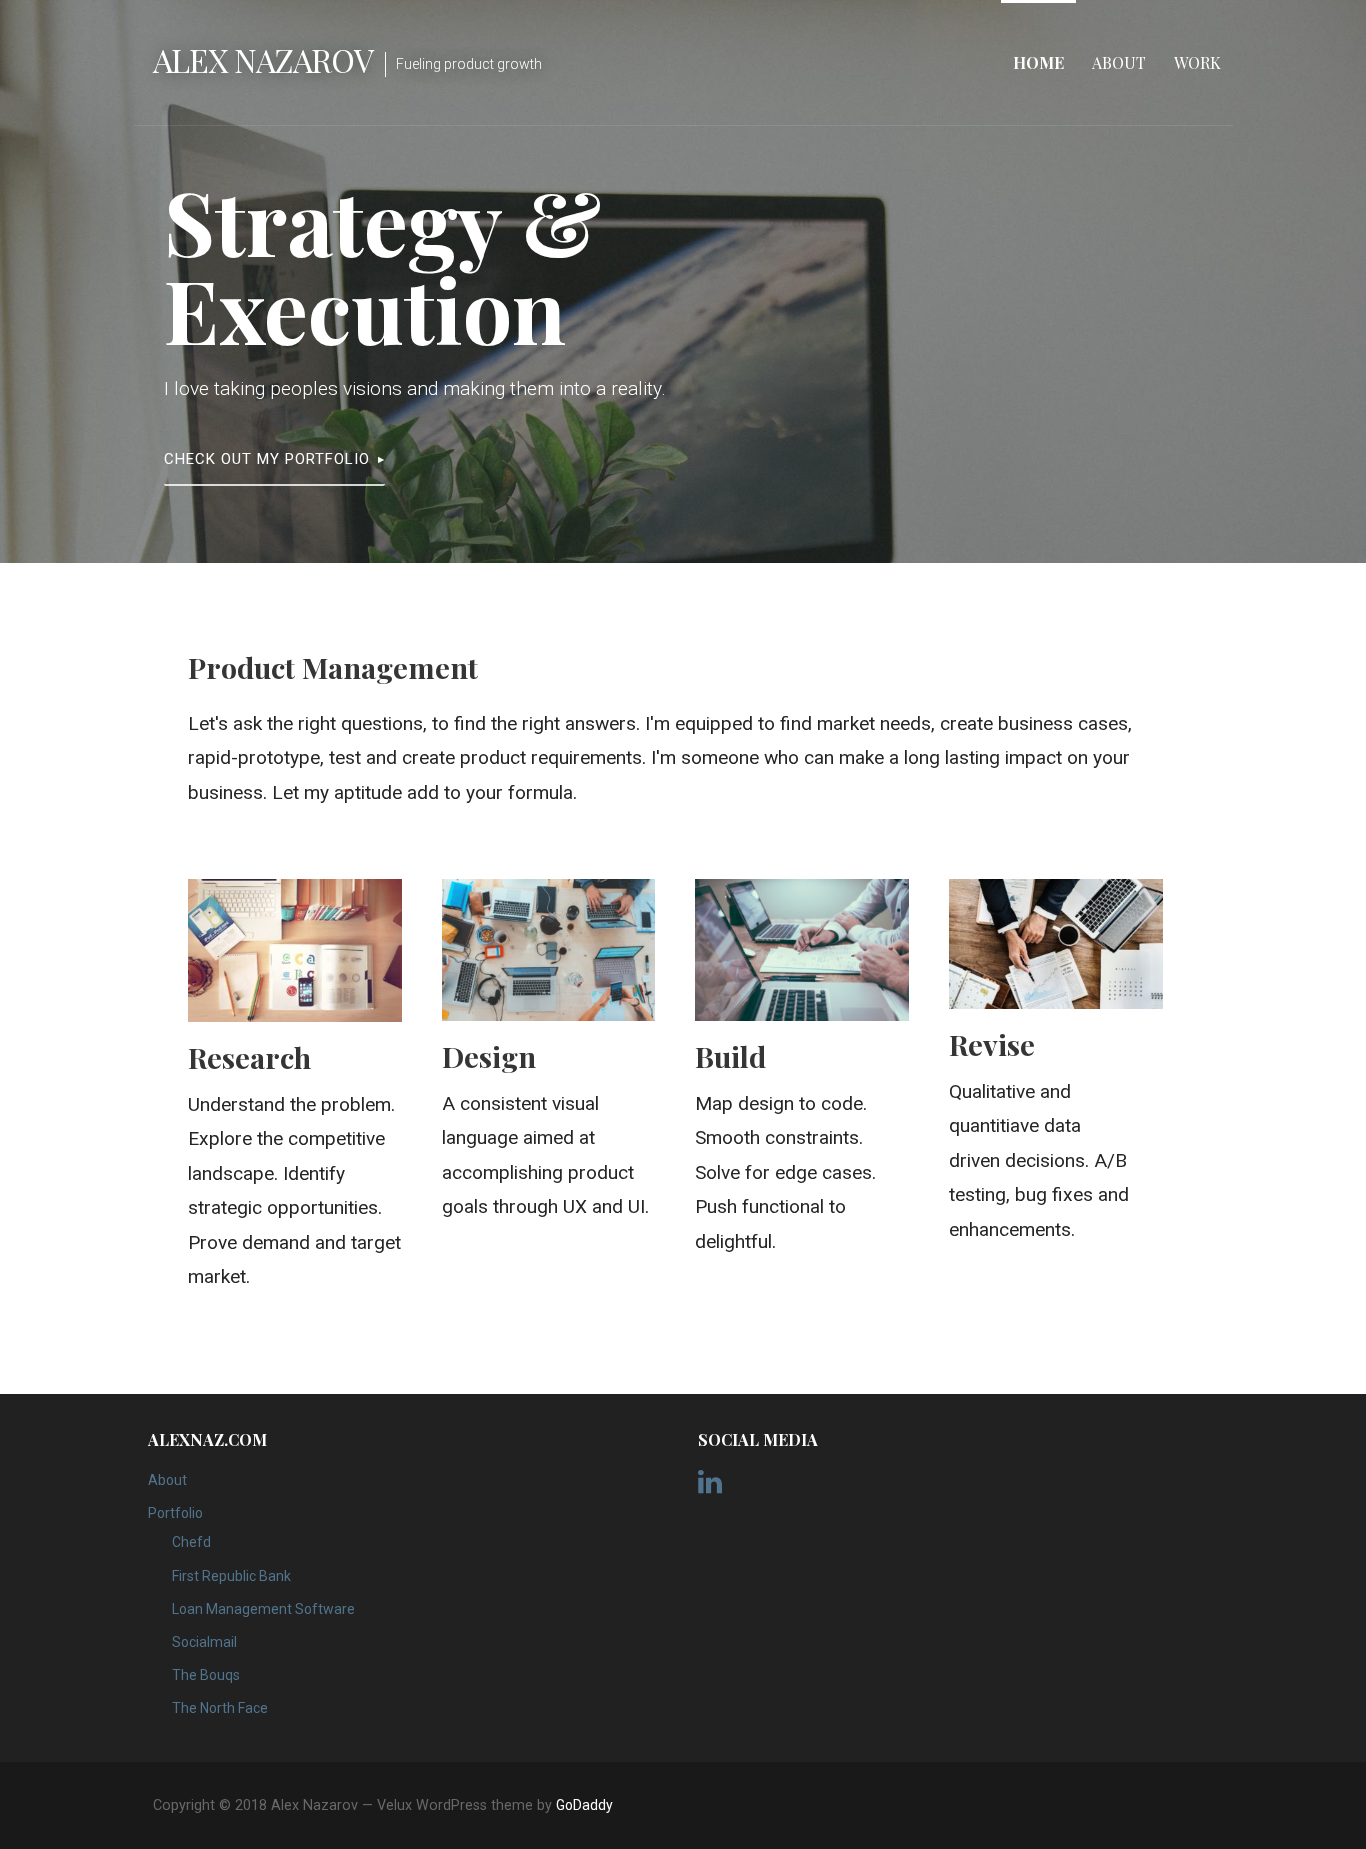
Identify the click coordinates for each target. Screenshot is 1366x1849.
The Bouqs (206, 1675)
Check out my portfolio (267, 459)
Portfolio (175, 1513)
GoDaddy (584, 1805)
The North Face (220, 1708)
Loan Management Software (263, 1609)
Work (1197, 62)
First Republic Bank (231, 1576)
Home (1038, 62)
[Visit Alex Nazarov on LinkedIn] (710, 1487)
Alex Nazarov (263, 59)
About (1119, 62)
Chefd (191, 1542)
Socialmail (204, 1642)
